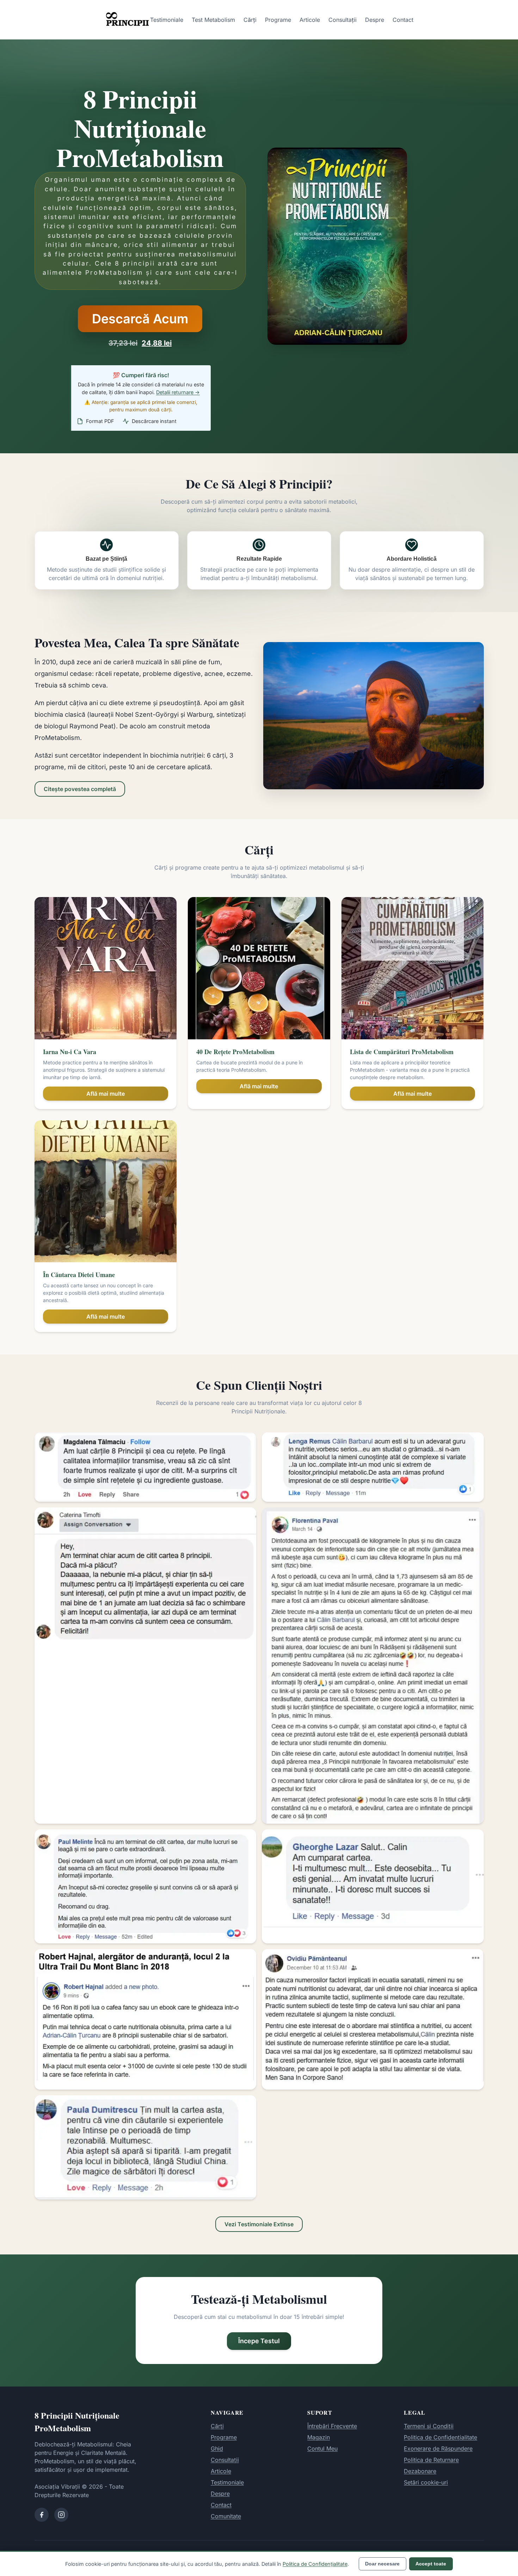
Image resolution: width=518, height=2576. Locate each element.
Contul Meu (322, 2449)
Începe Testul (259, 2341)
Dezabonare (420, 2471)
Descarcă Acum (140, 319)
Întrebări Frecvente (332, 2426)
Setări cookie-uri (426, 2482)
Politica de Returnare (431, 2460)
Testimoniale (167, 20)
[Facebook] (42, 2515)
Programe (278, 20)
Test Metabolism (213, 20)
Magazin (319, 2437)
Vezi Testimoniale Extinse (259, 2224)
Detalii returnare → (178, 392)
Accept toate (431, 2564)
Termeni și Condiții (429, 2426)
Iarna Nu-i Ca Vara (70, 1052)
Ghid (217, 2449)
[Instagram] (61, 2515)
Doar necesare (382, 2564)
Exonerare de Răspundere (438, 2449)
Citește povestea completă (80, 789)
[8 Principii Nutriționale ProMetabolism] (128, 20)
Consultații (343, 20)
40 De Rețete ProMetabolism (235, 1052)
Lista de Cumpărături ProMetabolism (402, 1052)
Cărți (250, 20)
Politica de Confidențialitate (440, 2437)
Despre (375, 20)
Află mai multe (106, 1094)
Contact (403, 20)
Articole (310, 20)
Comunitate (226, 2516)
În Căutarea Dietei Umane (79, 1275)
